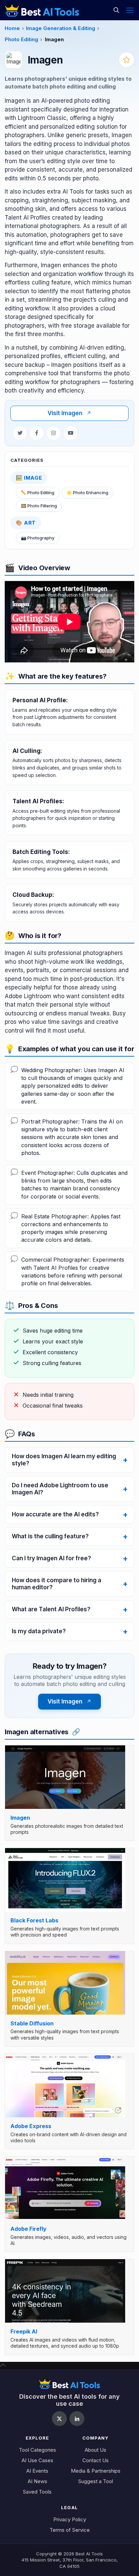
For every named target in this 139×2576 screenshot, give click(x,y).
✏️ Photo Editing (38, 493)
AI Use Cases (37, 2460)
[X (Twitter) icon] (59, 2419)
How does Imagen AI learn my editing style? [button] (64, 1460)
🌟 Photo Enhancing (87, 493)
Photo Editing (21, 39)
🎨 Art (26, 523)
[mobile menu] (130, 10)
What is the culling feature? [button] (50, 1536)
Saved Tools (37, 2492)
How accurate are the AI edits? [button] (55, 1514)
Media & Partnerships (96, 2471)
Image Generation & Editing (61, 28)
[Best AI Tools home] (69, 2384)
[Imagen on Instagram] (54, 433)
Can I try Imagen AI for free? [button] (51, 1558)
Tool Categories (37, 2450)
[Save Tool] (127, 60)
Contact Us (95, 2460)
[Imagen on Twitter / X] (20, 433)
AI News (37, 2481)
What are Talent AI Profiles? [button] (51, 1609)
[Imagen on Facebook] (37, 433)
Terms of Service (70, 2530)
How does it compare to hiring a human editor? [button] (57, 1584)
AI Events (37, 2471)
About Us (95, 2450)
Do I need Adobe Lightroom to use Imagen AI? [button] (60, 1489)
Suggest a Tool (96, 2481)
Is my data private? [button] (39, 1631)
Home (12, 28)
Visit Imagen (69, 413)
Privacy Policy (70, 2519)
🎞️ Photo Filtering (39, 506)
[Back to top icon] (3, 2365)
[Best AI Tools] (42, 10)
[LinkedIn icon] (77, 2419)
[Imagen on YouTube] (71, 433)
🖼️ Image (29, 478)
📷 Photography (38, 538)
